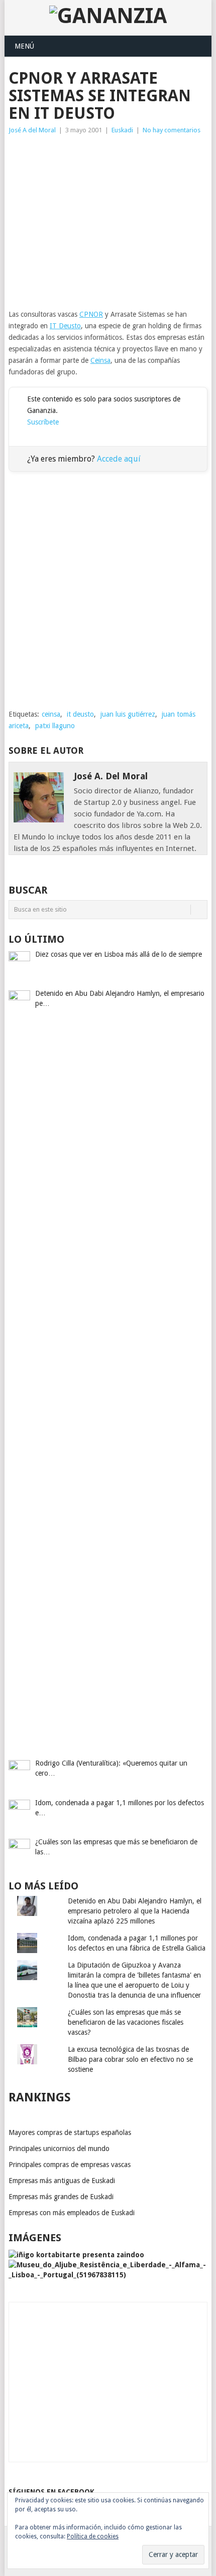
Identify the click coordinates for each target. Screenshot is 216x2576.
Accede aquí (119, 459)
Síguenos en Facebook (51, 2492)
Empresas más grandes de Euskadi (61, 2197)
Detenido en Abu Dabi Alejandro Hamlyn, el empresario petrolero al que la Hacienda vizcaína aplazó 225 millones (135, 1911)
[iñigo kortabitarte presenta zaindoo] (76, 2255)
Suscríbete (43, 422)
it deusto (80, 714)
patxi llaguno (55, 726)
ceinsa (51, 714)
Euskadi (122, 130)
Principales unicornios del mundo (59, 2149)
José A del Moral (32, 130)
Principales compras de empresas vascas (70, 2165)
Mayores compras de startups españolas (70, 2132)
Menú (24, 46)
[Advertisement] (108, 222)
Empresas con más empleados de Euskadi (72, 2213)
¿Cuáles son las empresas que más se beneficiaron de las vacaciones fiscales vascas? (126, 2022)
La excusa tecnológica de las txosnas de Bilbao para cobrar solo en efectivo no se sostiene (130, 2059)
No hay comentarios (172, 130)
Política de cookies (93, 2536)
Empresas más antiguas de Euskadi (62, 2181)
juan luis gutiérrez (128, 714)
